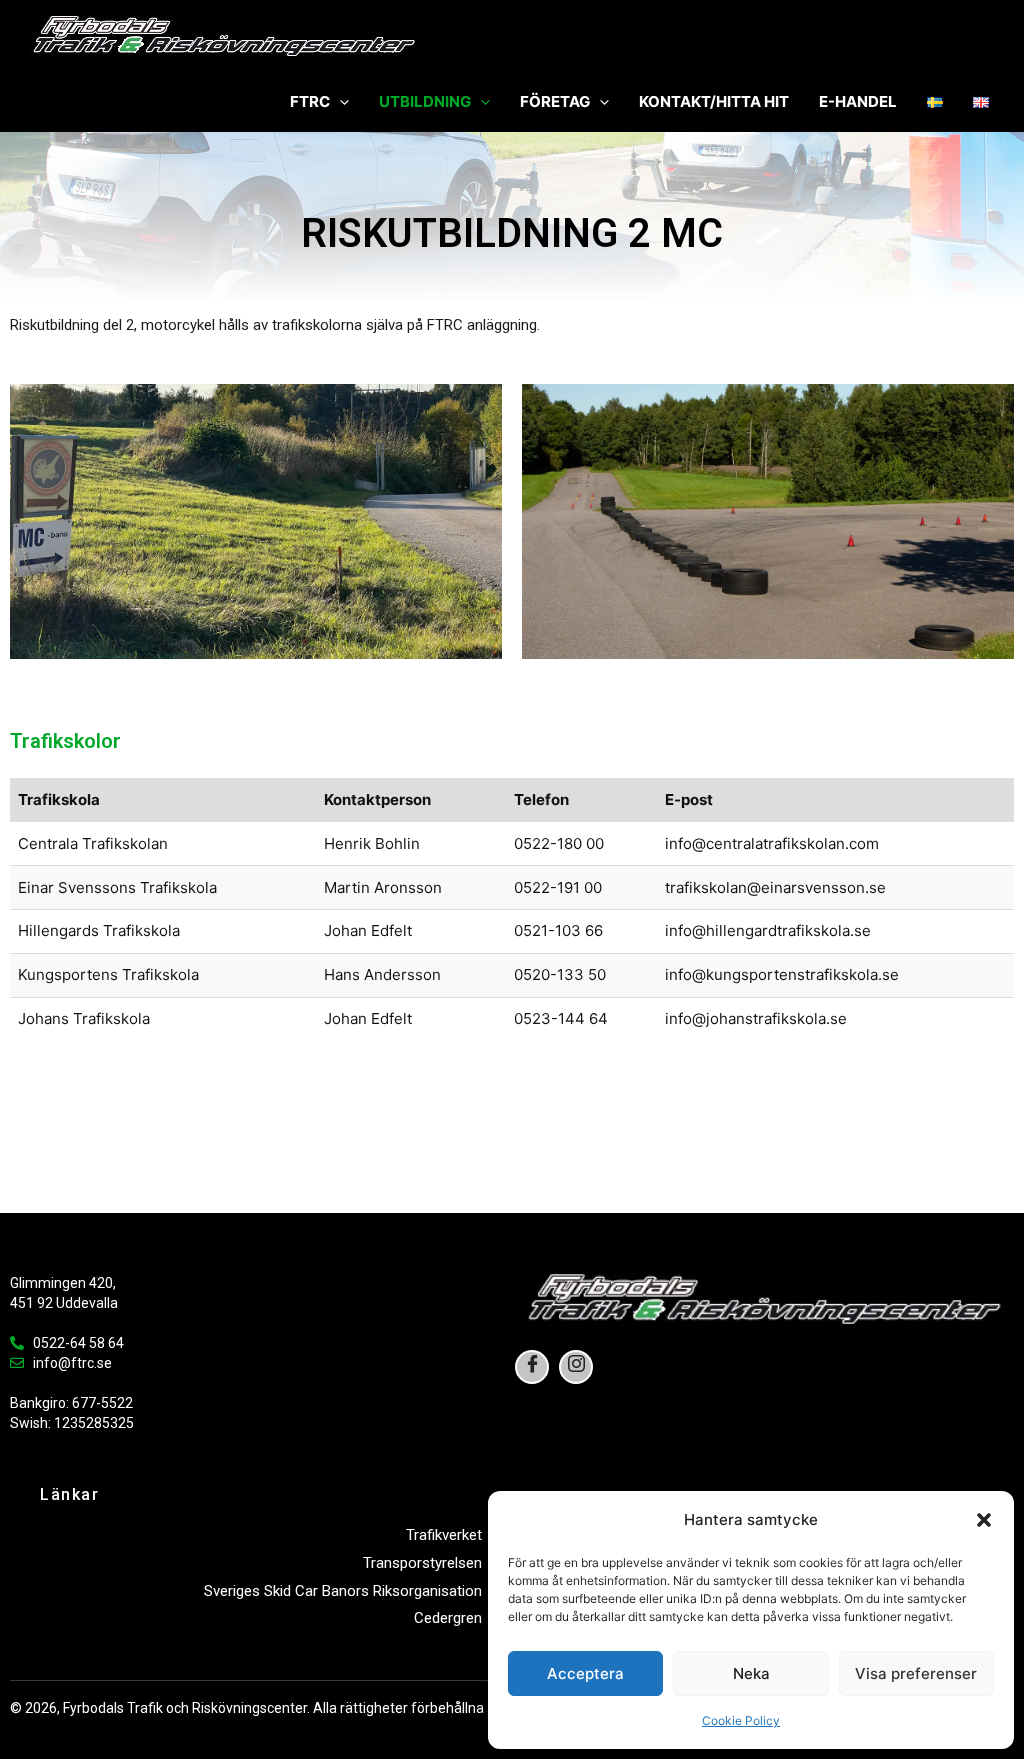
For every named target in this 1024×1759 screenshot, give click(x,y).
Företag (555, 101)
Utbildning (425, 101)
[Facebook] (532, 1367)
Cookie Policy (741, 1720)
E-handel (858, 101)
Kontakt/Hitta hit (714, 101)
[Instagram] (576, 1367)
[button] (984, 1520)
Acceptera (585, 1673)
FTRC (310, 101)
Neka (751, 1673)
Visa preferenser (916, 1673)
